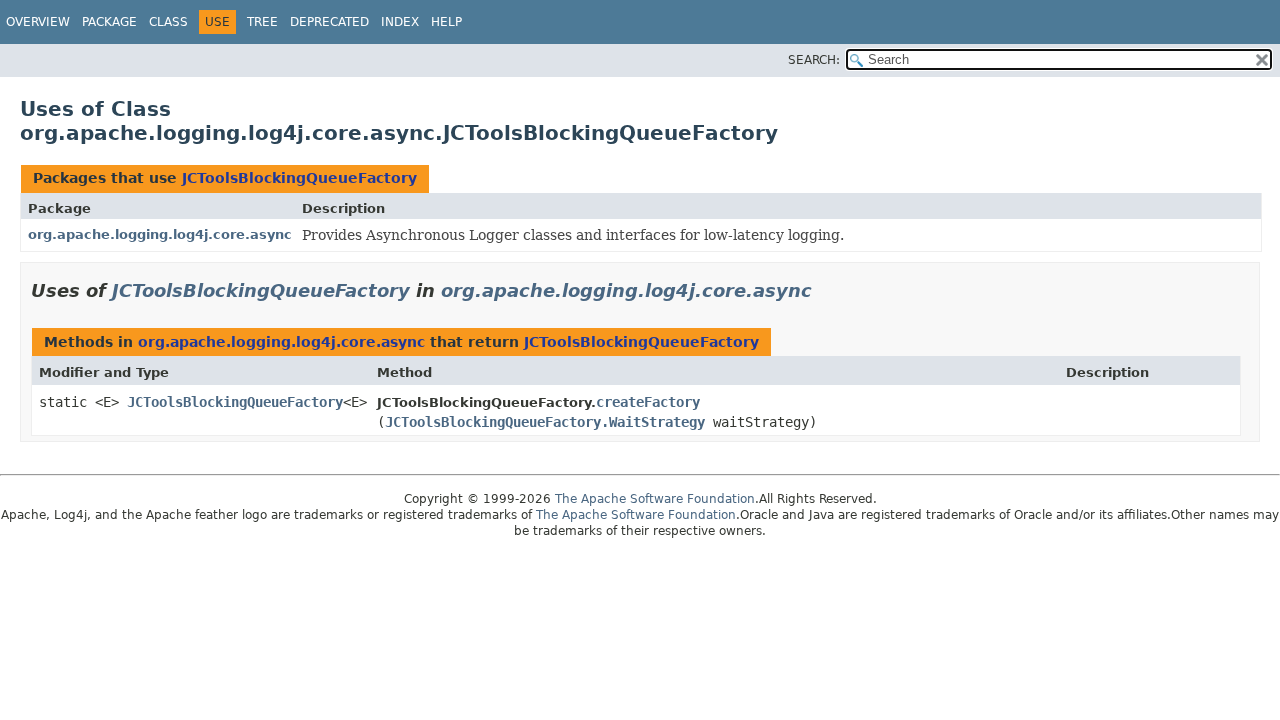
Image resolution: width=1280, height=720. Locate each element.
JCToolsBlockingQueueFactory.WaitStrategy (545, 422)
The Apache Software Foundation (655, 499)
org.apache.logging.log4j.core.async (160, 234)
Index (400, 22)
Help (446, 22)
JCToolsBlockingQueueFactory (299, 178)
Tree (262, 22)
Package (109, 22)
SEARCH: (814, 60)
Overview (38, 22)
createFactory (648, 402)
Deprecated (329, 22)
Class (168, 22)
